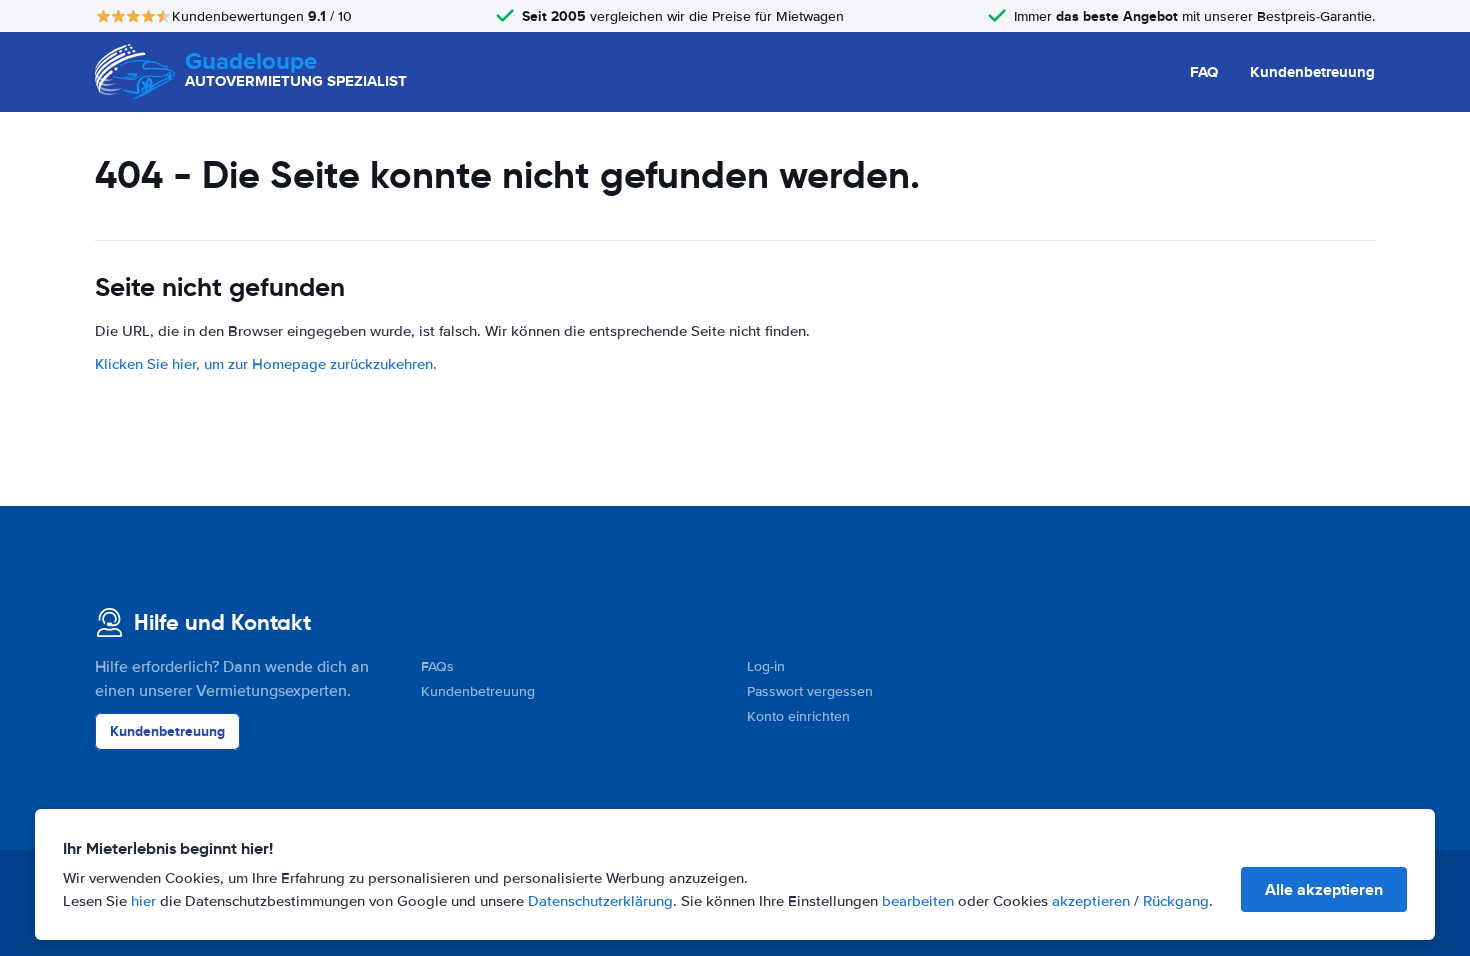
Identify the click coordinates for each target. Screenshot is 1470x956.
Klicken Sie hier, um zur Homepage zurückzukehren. (266, 364)
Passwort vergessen (810, 691)
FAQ (1204, 72)
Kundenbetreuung (1312, 72)
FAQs (437, 666)
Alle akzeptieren (1324, 889)
